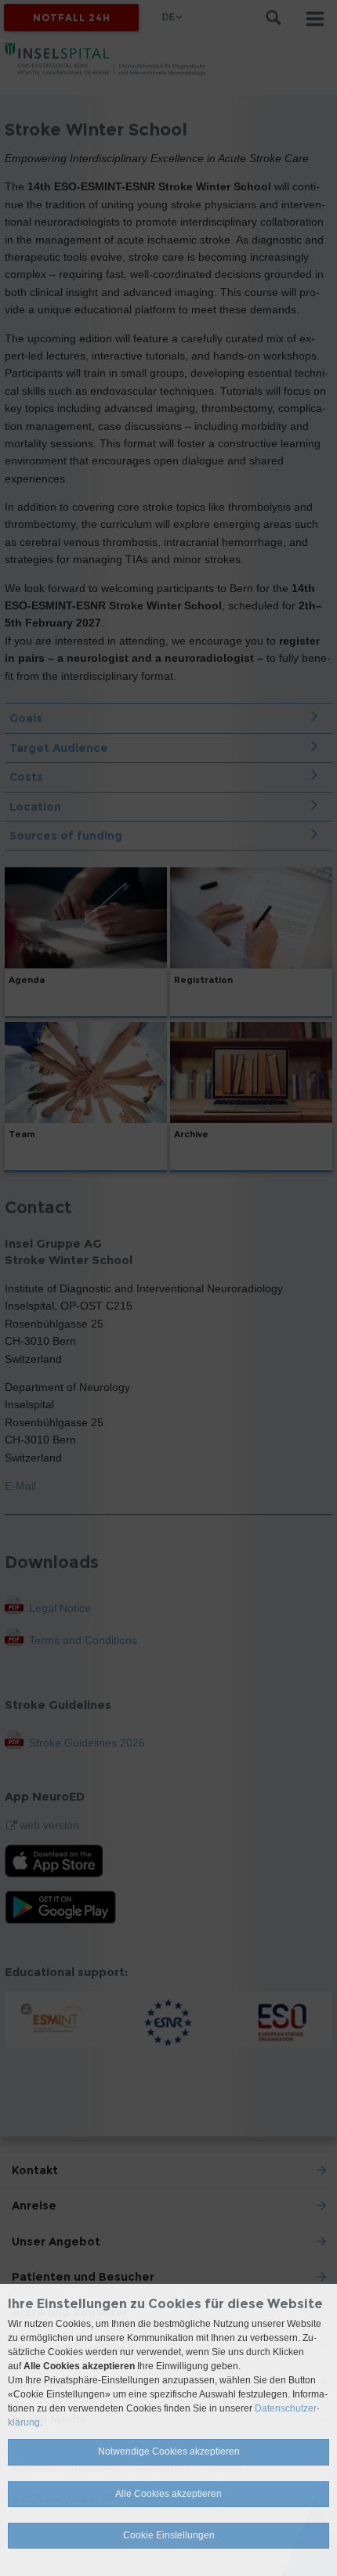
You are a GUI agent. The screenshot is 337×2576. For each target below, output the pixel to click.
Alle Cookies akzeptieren (168, 2494)
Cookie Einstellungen (169, 2535)
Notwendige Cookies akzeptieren (169, 2451)
